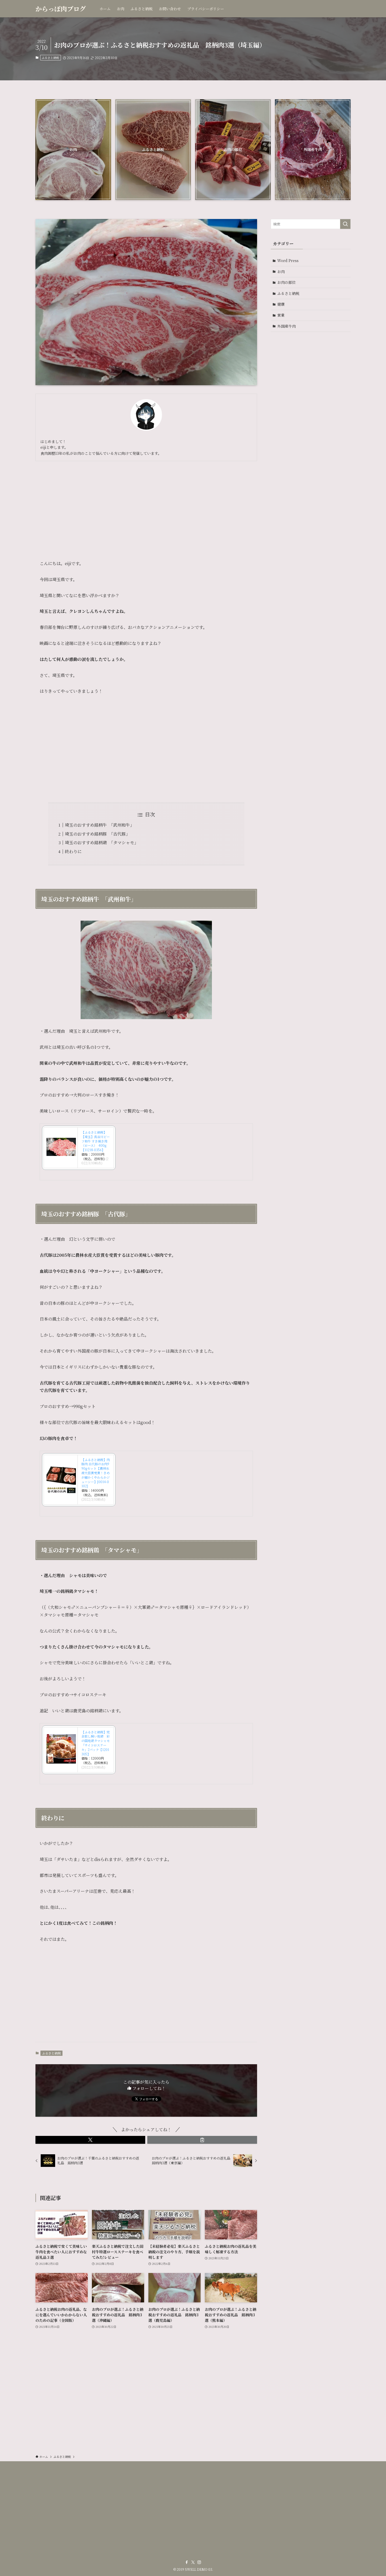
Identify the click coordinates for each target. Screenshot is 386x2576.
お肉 (281, 272)
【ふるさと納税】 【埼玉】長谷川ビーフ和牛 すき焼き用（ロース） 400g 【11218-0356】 (96, 1141)
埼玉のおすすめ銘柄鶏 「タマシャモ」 (102, 843)
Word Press (288, 260)
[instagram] (199, 2562)
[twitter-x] (193, 2562)
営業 (281, 315)
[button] (90, 2140)
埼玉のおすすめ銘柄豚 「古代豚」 (97, 834)
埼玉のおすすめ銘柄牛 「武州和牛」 (100, 825)
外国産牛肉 (286, 326)
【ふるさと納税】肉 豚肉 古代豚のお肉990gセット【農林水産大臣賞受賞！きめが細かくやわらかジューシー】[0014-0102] (96, 1473)
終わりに (73, 851)
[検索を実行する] (345, 224)
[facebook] (187, 2562)
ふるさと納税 (50, 58)
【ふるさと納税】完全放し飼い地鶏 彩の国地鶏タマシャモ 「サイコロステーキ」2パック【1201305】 (97, 1743)
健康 (281, 304)
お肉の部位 (286, 282)
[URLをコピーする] (202, 2140)
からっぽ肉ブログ (61, 9)
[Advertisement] (146, 506)
